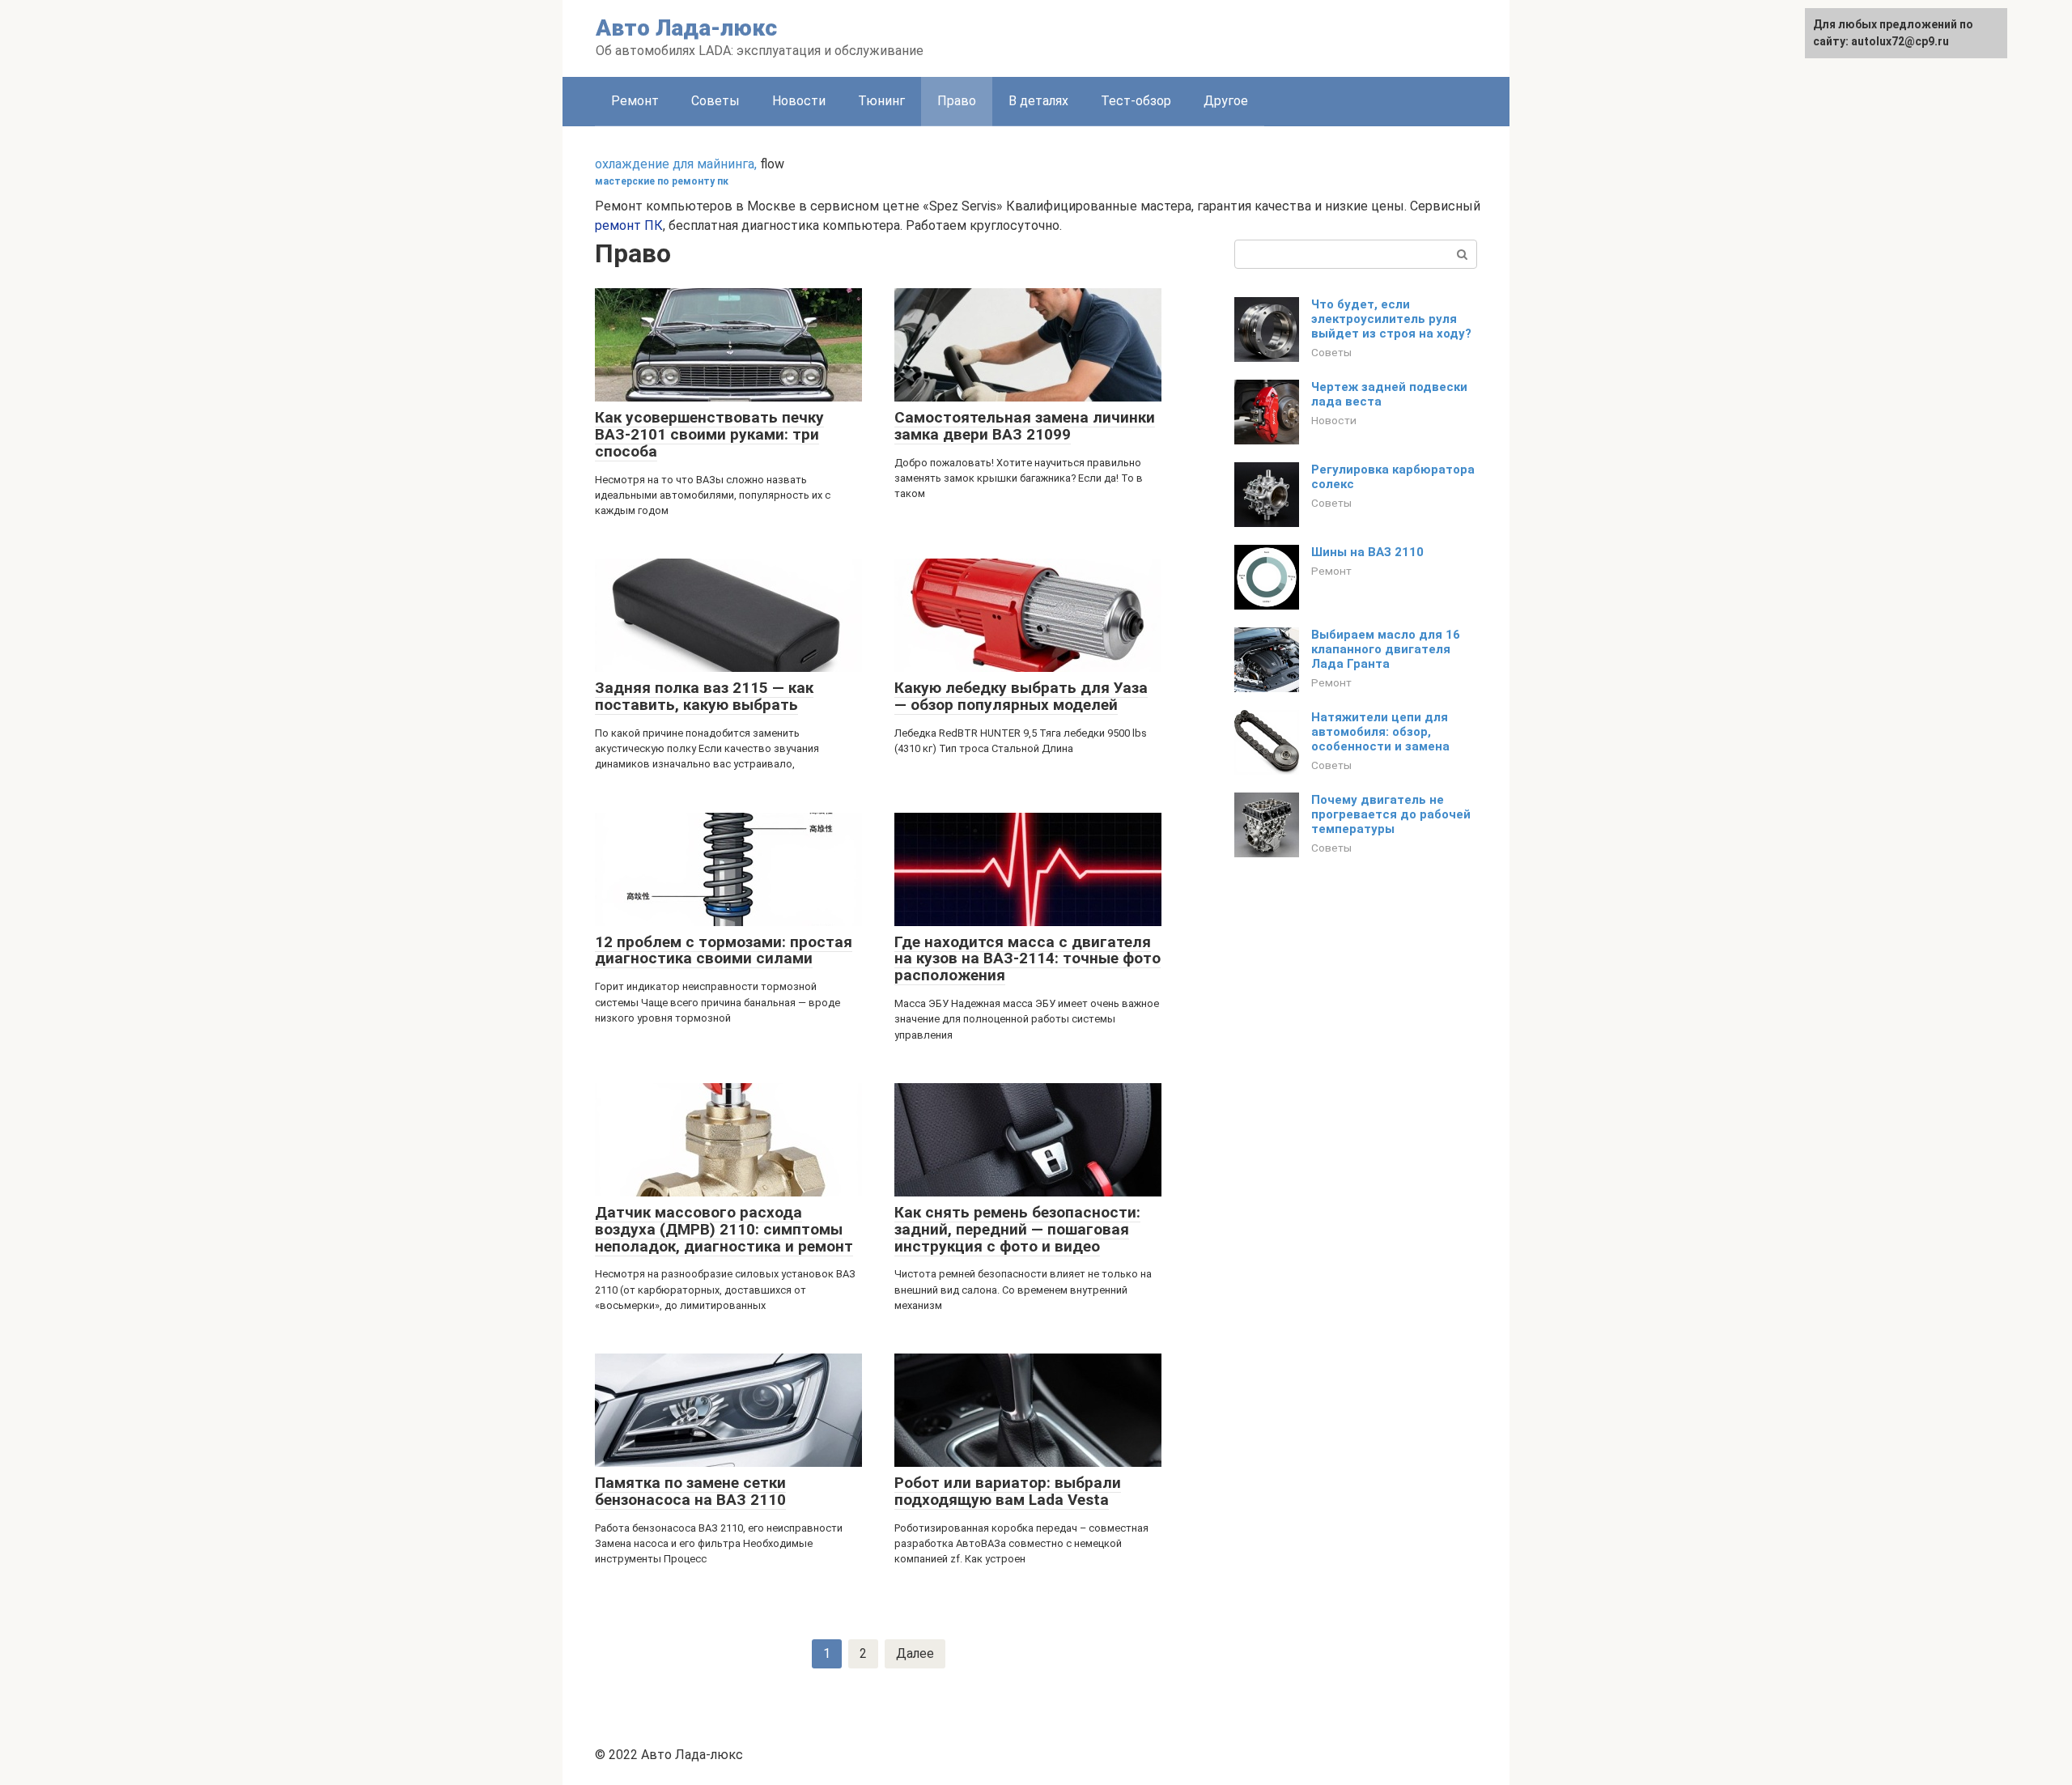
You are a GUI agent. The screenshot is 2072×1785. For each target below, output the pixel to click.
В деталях (1038, 101)
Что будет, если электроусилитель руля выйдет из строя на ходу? (1391, 319)
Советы (715, 101)
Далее (915, 1653)
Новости (799, 101)
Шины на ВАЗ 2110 (1367, 552)
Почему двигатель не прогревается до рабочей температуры (1391, 814)
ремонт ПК (629, 225)
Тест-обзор (1136, 101)
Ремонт (635, 101)
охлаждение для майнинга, (676, 164)
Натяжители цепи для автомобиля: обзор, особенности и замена (1380, 732)
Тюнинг (881, 101)
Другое (1226, 101)
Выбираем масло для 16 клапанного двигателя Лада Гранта (1386, 649)
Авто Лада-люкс (686, 28)
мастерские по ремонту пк (662, 181)
